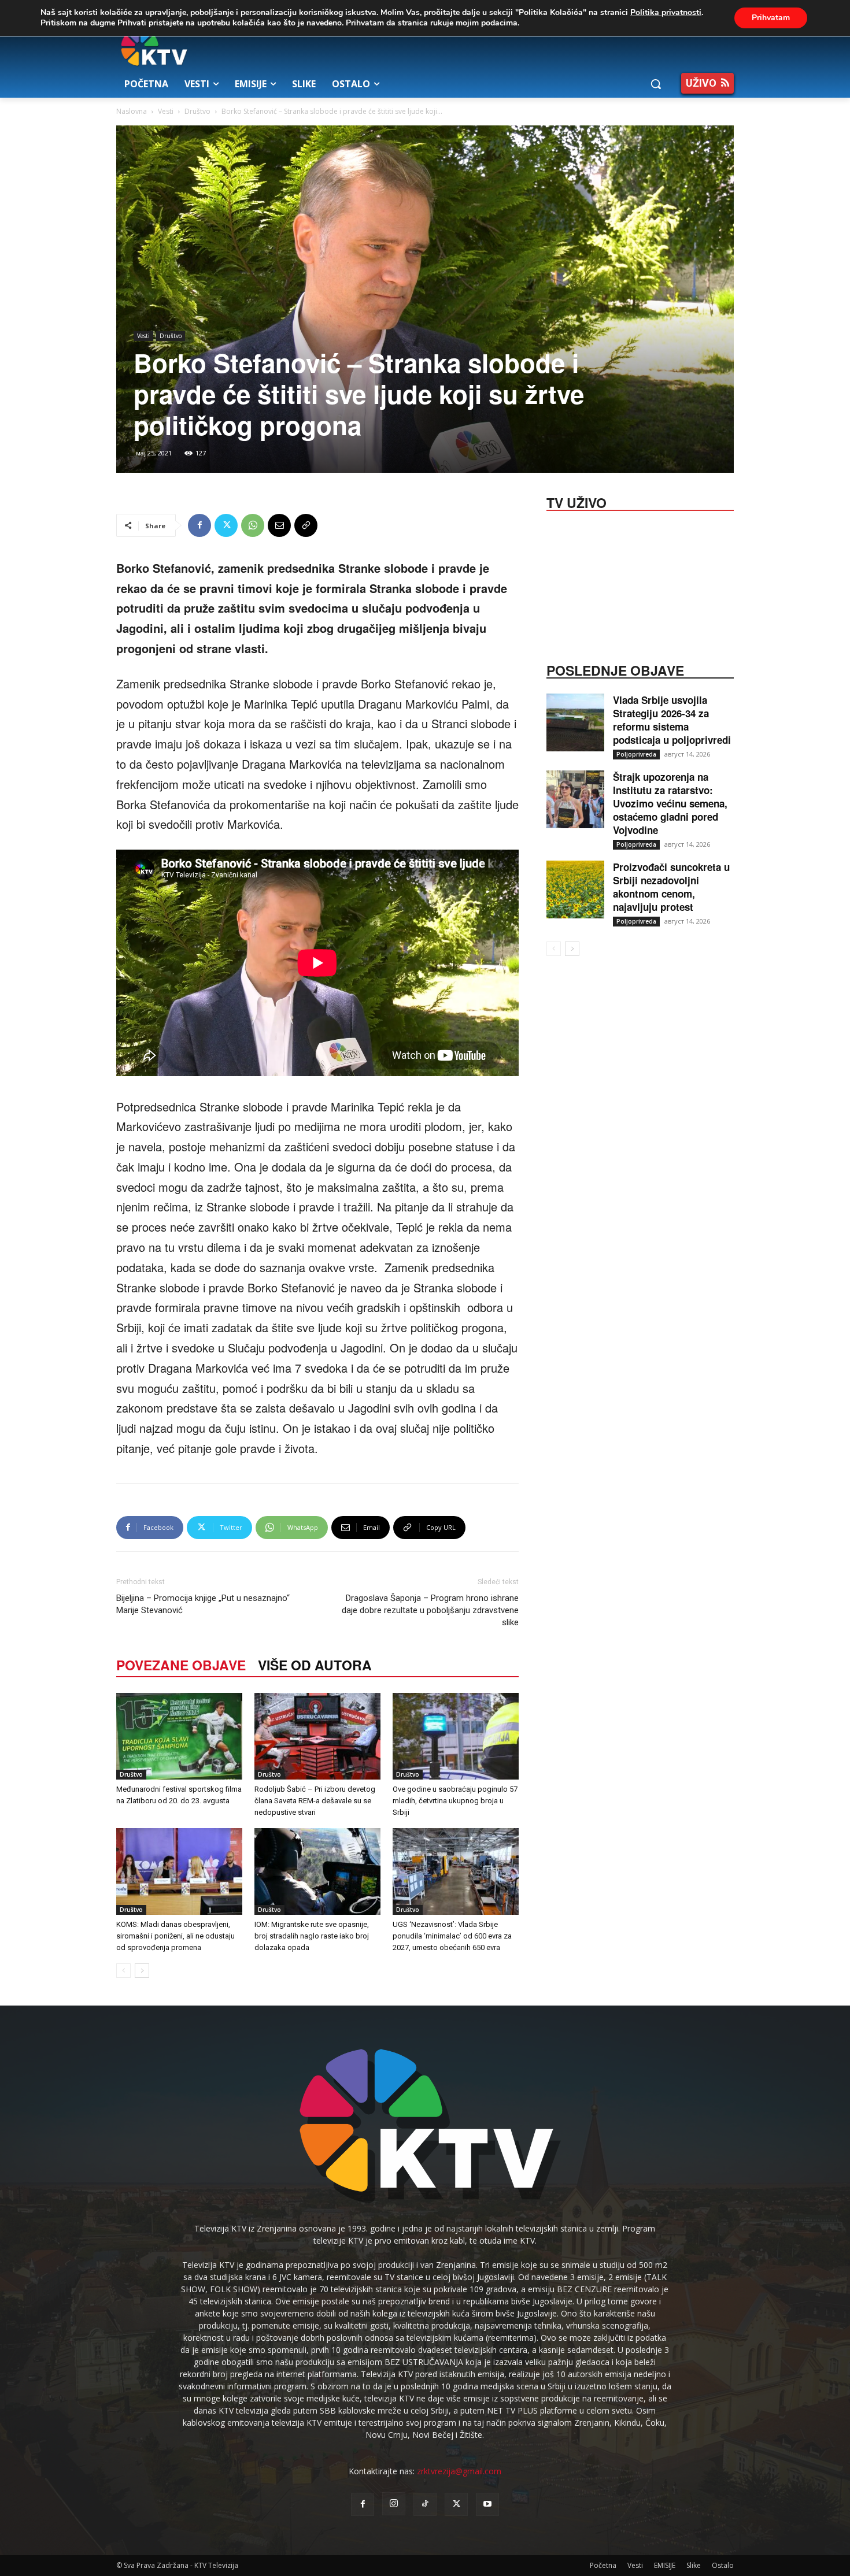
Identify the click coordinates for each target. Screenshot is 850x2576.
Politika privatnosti (666, 12)
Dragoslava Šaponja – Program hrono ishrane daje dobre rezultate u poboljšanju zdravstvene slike (430, 1610)
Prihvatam (771, 18)
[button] (656, 84)
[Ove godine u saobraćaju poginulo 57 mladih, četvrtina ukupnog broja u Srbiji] (456, 1736)
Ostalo (723, 2565)
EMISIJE (665, 2565)
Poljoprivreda (636, 754)
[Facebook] (199, 525)
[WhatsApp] (253, 525)
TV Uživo (576, 502)
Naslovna (132, 111)
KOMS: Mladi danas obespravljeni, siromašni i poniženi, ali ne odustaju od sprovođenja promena (175, 1936)
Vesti (166, 111)
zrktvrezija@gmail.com (459, 2471)
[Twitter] (226, 525)
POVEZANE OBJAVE (181, 1665)
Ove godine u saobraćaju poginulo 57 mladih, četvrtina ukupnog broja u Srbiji (455, 1801)
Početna (603, 2565)
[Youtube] (487, 2504)
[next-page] (142, 1971)
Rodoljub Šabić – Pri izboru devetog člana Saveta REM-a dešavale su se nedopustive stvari (315, 1801)
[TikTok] (425, 2504)
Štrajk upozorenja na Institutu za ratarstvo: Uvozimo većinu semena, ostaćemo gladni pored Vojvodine (670, 803)
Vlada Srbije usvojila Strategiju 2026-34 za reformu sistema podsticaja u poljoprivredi (672, 720)
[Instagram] (394, 2504)
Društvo (197, 111)
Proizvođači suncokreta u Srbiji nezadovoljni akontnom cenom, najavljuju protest (671, 887)
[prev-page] (123, 1971)
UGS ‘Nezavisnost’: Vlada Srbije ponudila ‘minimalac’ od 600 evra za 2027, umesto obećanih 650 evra (452, 1936)
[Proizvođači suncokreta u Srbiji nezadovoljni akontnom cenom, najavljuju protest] (575, 889)
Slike (694, 2565)
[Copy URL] (306, 525)
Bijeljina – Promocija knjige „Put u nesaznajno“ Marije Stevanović (203, 1604)
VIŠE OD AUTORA (315, 1665)
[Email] (279, 525)
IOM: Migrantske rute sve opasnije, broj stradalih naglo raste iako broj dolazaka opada (312, 1936)
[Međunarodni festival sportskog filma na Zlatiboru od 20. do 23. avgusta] (179, 1736)
